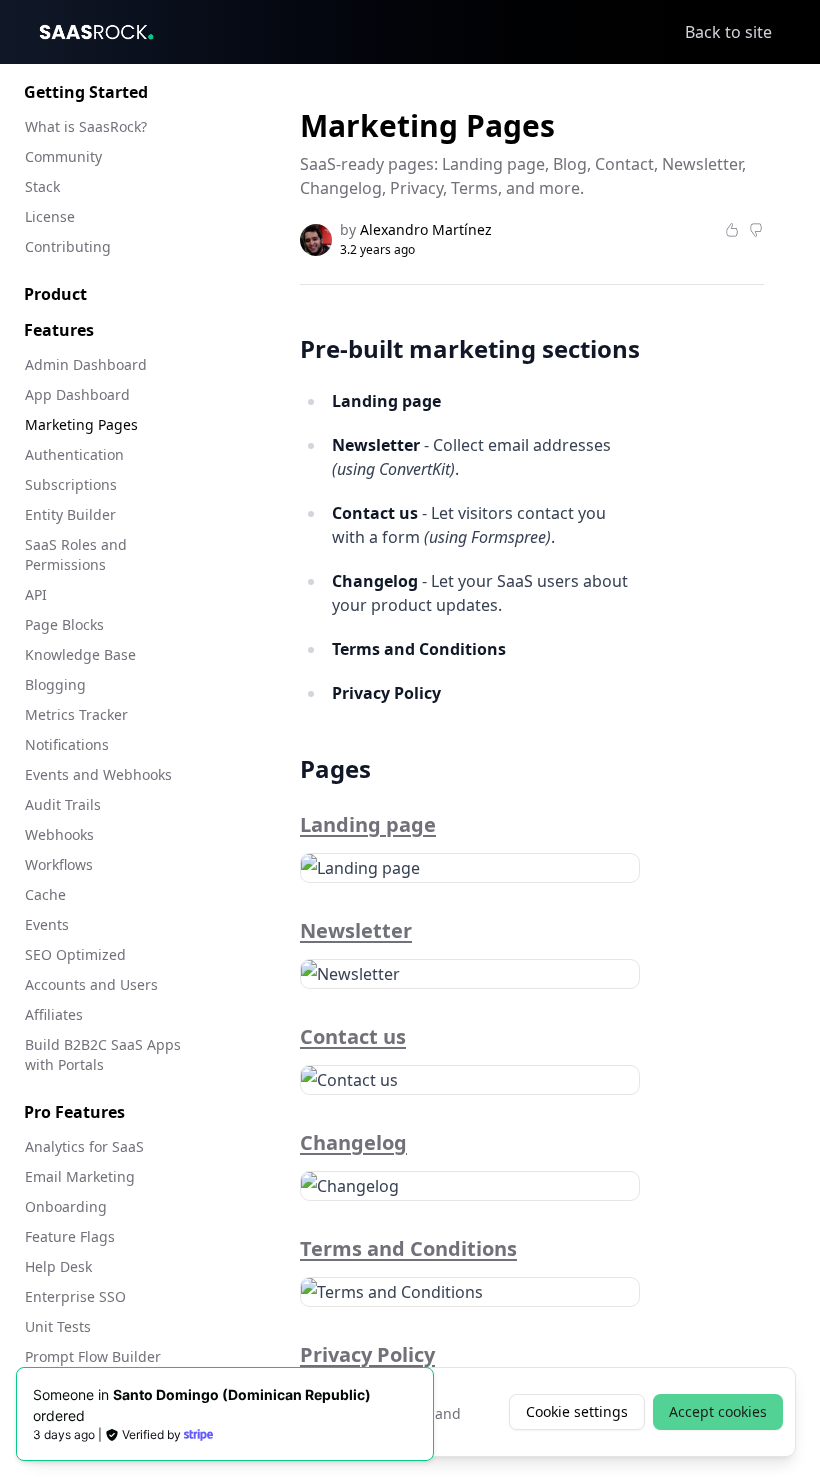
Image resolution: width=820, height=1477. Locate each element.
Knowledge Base (80, 654)
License (50, 216)
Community (63, 156)
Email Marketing (80, 1176)
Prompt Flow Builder (93, 1356)
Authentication (74, 454)
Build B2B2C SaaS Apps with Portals (103, 1054)
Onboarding (66, 1206)
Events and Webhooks (98, 774)
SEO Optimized (75, 954)
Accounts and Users (91, 984)
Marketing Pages (81, 424)
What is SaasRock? (86, 126)
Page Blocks (64, 624)
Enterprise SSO (75, 1296)
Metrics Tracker (76, 714)
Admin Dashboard (86, 364)
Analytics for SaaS (84, 1146)
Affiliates (54, 1014)
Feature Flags (70, 1236)
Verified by (151, 1434)
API (36, 594)
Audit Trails (63, 804)
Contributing (68, 246)
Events (47, 924)
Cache (45, 894)
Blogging (55, 684)
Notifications (67, 744)
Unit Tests (58, 1326)
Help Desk (58, 1266)
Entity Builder (70, 514)
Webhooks (59, 834)
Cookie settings (577, 1411)
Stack (42, 186)
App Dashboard (77, 394)
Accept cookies (718, 1411)
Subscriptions (71, 484)
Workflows (59, 864)
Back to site (728, 32)
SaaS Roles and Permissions (76, 554)
